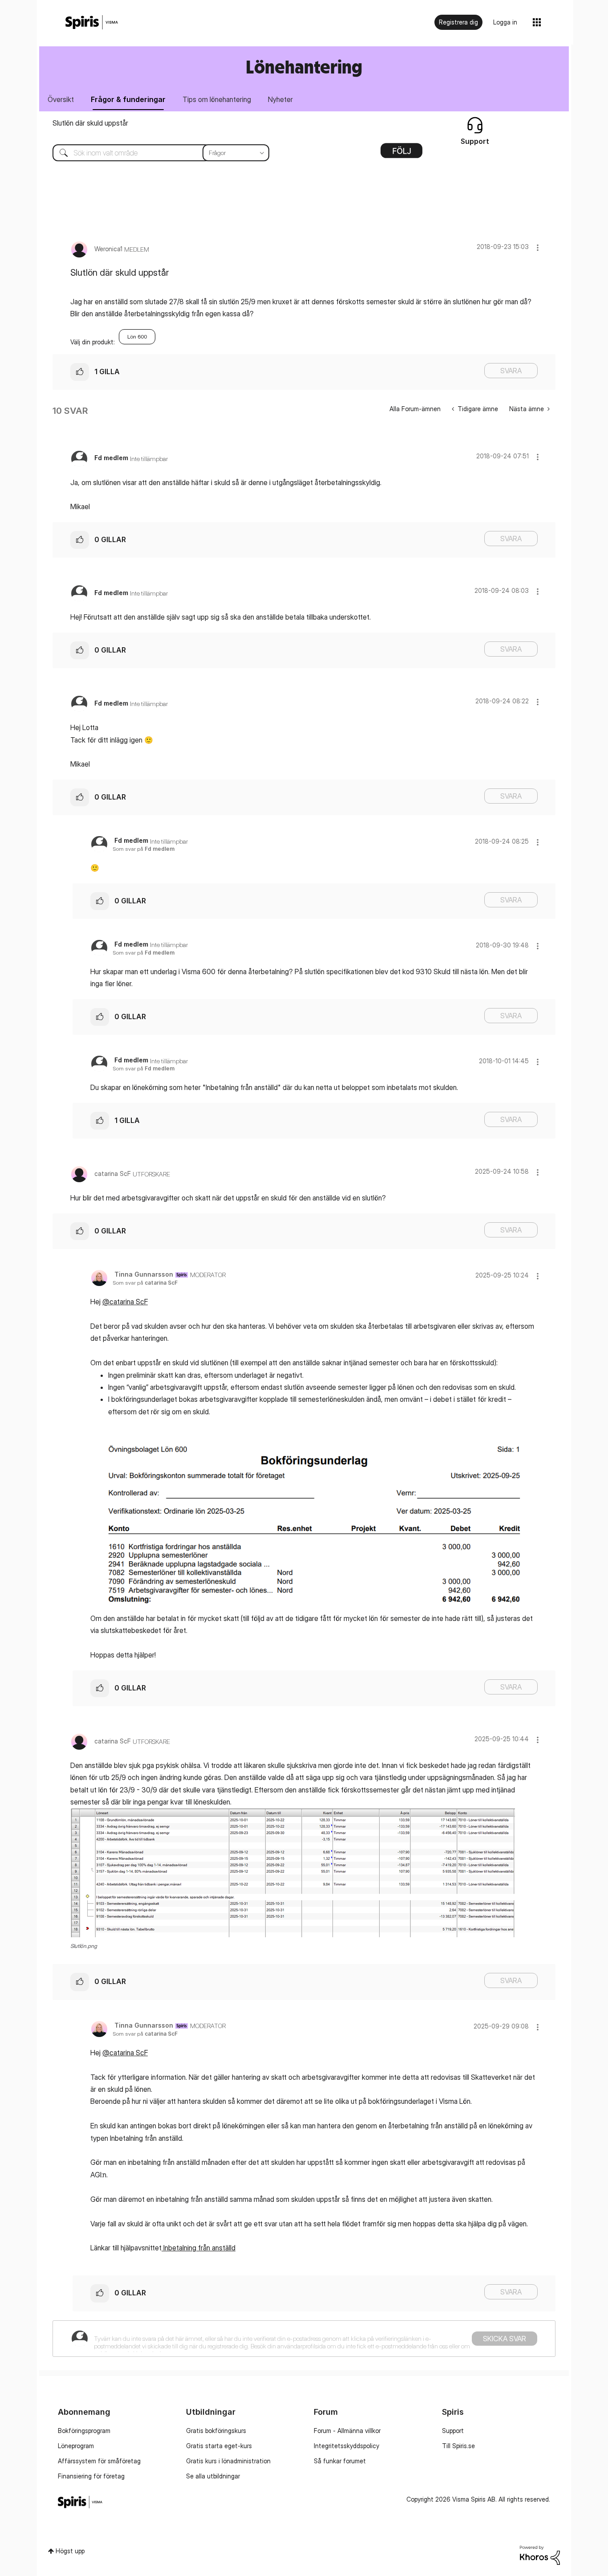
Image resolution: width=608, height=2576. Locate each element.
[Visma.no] (92, 22)
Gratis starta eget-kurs (219, 2446)
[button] (538, 247)
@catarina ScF (125, 1302)
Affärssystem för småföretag (99, 2461)
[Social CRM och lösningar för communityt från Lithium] (540, 2554)
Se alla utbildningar (213, 2476)
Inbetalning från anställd (199, 2248)
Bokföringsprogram (84, 2431)
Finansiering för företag (91, 2476)
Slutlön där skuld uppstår (90, 123)
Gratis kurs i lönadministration (228, 2461)
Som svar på (144, 849)
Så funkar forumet (340, 2461)
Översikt (61, 99)
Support (453, 2431)
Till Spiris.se (458, 2446)
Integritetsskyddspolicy (347, 2446)
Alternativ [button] (401, 154)
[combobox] (154, 153)
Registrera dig (458, 22)
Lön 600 (137, 337)
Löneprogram (76, 2446)
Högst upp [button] (70, 2551)
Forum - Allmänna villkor (347, 2431)
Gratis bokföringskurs (216, 2431)
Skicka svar (505, 2339)
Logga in (505, 22)
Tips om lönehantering (217, 99)
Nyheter (280, 99)
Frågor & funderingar (128, 99)
